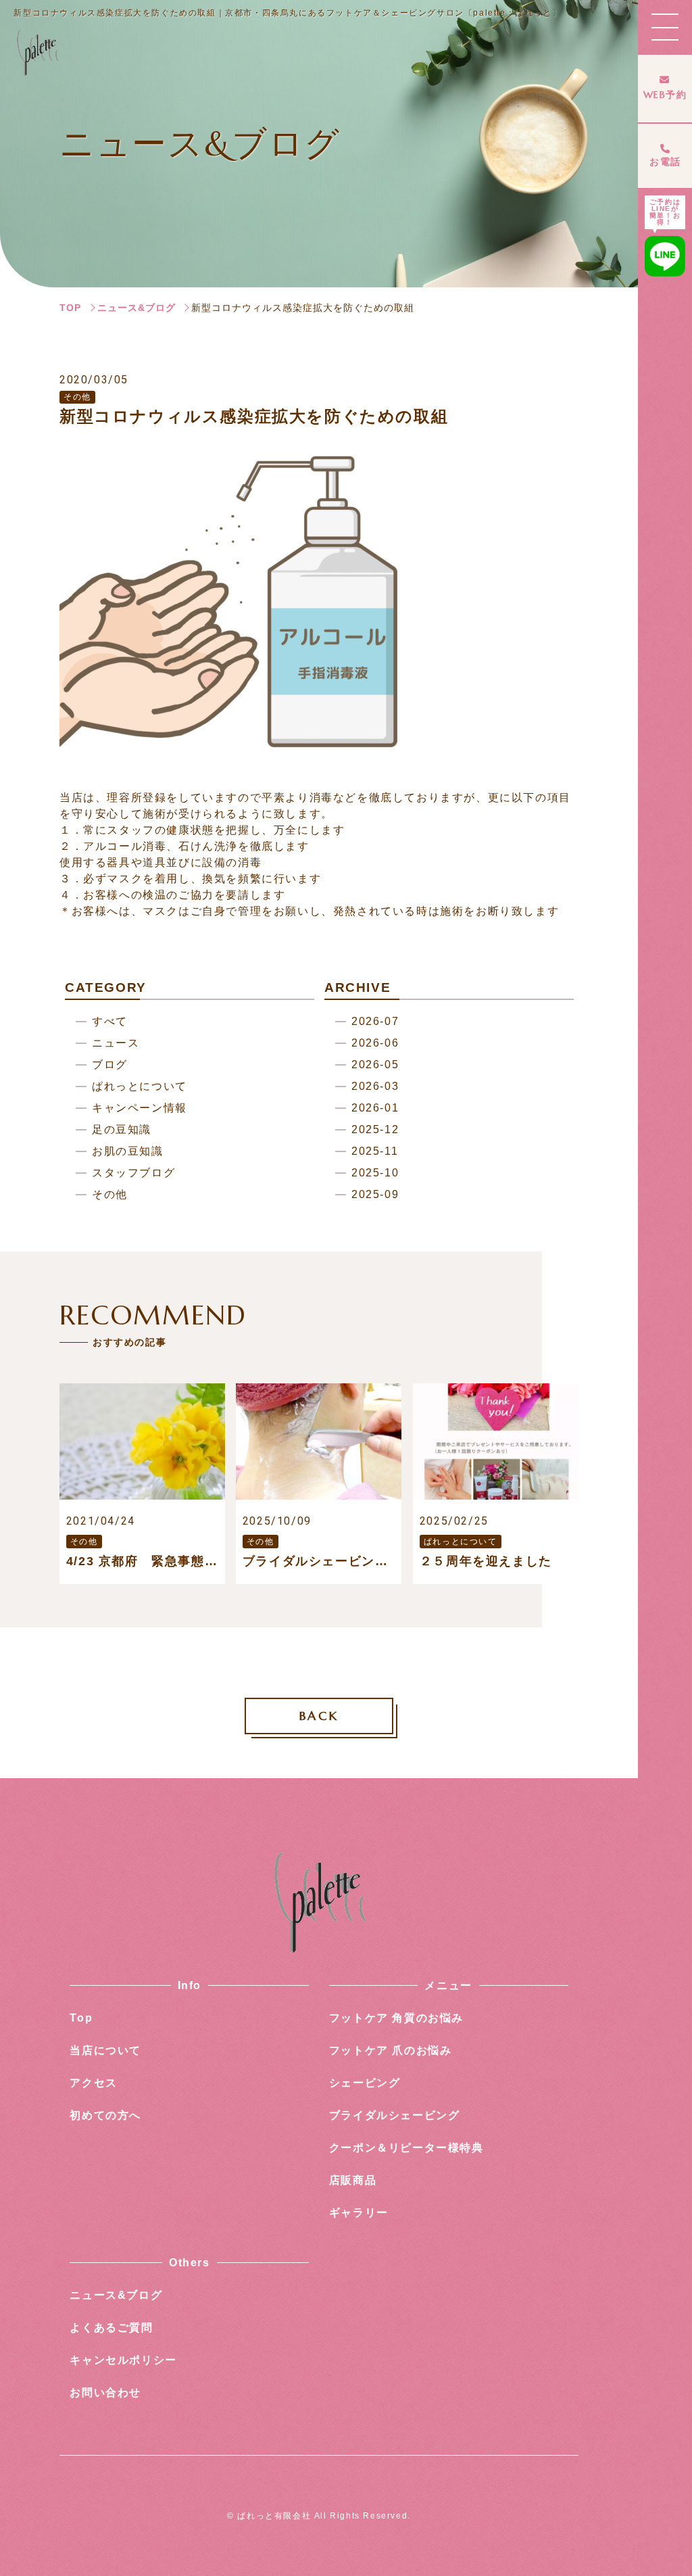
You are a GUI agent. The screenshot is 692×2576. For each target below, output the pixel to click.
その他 (110, 1195)
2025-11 (375, 1152)
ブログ (110, 1065)
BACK (319, 1716)
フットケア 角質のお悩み (396, 2018)
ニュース (116, 1044)
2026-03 (375, 1087)
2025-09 (375, 1195)
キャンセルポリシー (123, 2360)
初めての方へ (105, 2115)
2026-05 (375, 1065)
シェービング (365, 2083)
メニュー (448, 1985)
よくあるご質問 (111, 2328)
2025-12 (375, 1130)
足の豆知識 (122, 1130)
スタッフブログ (133, 1173)
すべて (110, 1022)
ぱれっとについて (140, 1087)
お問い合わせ (105, 2392)
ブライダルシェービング (395, 2115)
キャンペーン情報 (140, 1108)
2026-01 (375, 1108)
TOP (70, 308)
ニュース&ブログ (137, 308)
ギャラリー (359, 2213)
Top (81, 2018)
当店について (105, 2050)
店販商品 (353, 2180)
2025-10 (375, 1173)
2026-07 (375, 1022)
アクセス (93, 2083)
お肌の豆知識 (128, 1152)
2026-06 (375, 1044)
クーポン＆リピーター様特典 (406, 2148)
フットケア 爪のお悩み (391, 2050)
